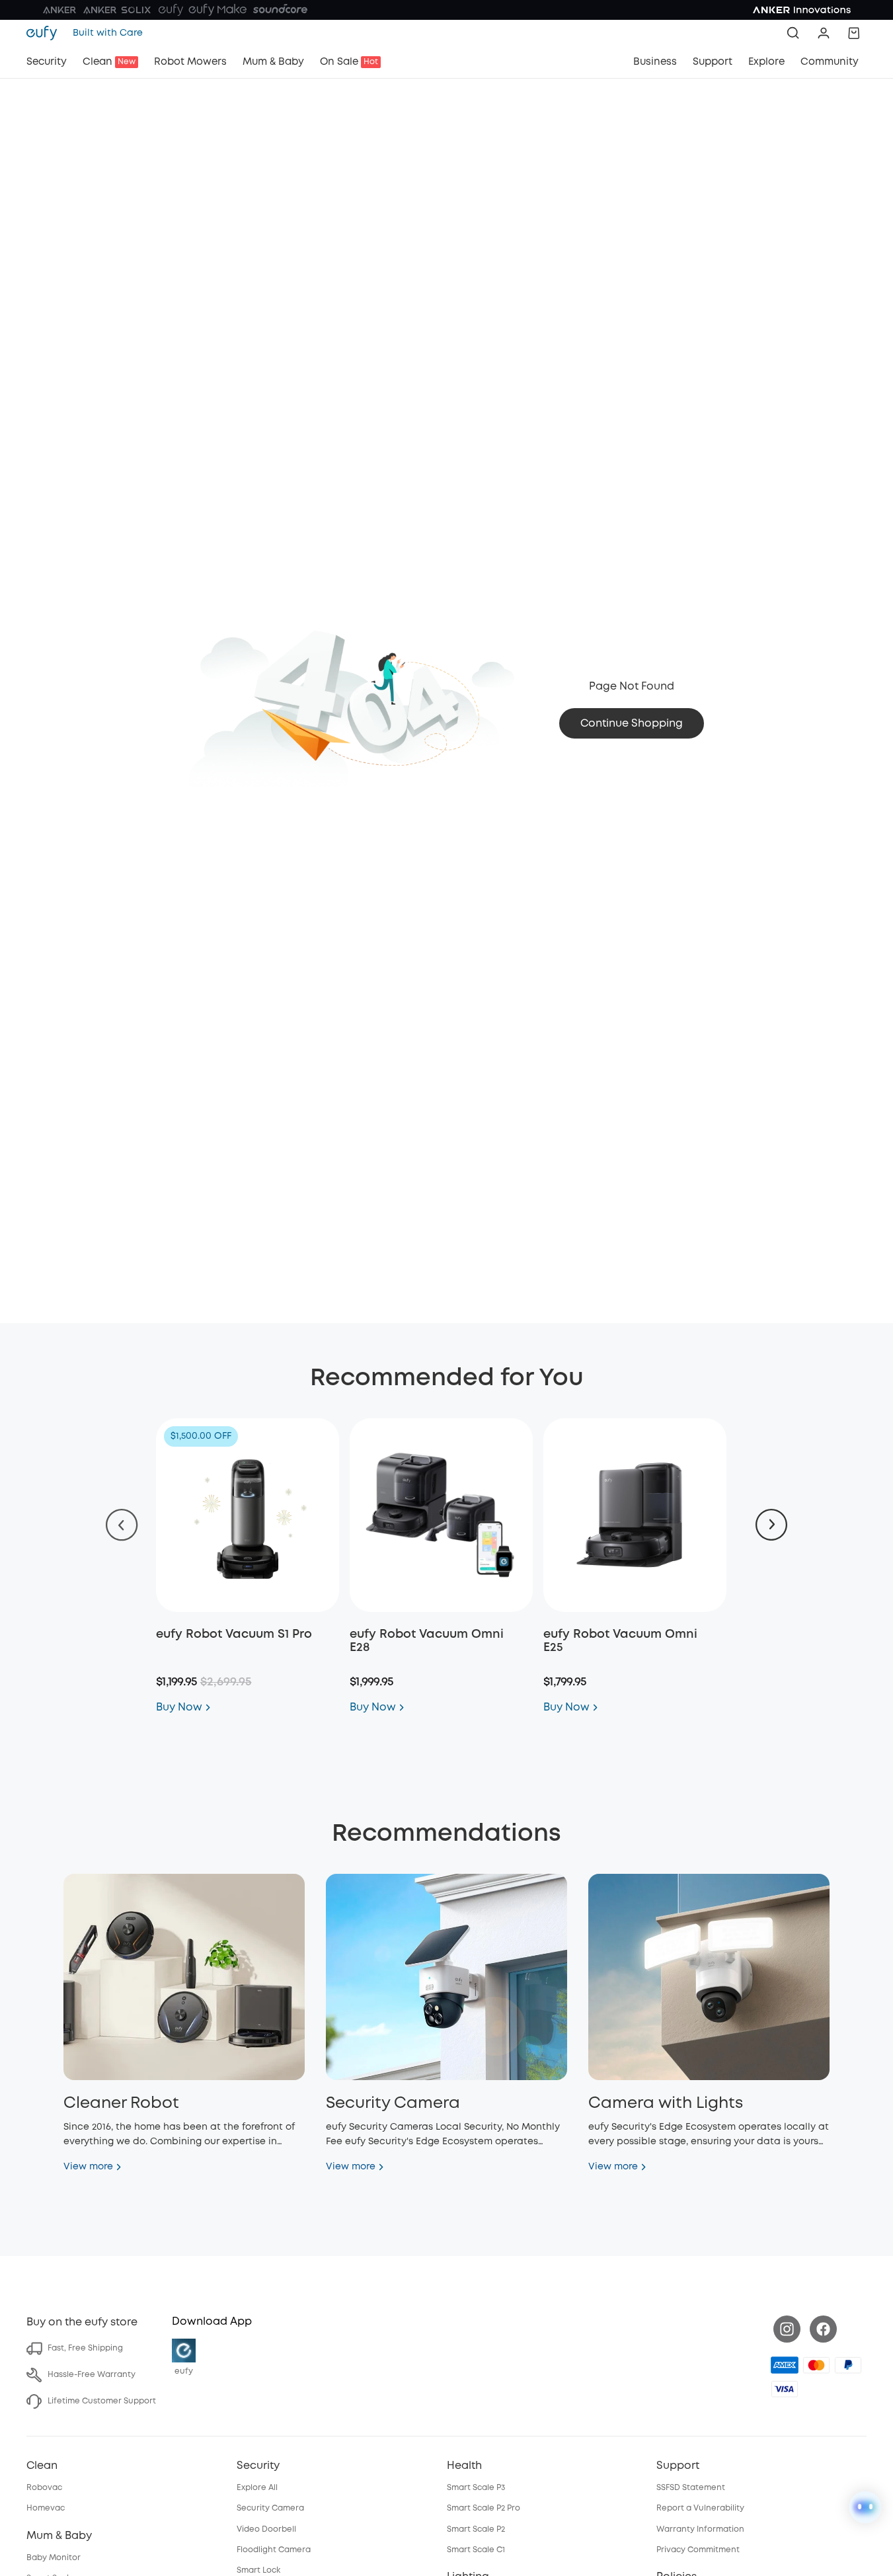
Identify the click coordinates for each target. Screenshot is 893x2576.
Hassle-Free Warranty (92, 2375)
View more (88, 2167)
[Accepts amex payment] (785, 2365)
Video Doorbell (266, 2529)
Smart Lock (258, 2570)
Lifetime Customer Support (102, 2401)
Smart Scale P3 (476, 2488)
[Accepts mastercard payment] (816, 2365)
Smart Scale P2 (476, 2529)
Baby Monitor (54, 2558)
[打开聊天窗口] (865, 2507)
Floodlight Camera (274, 2550)
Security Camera (270, 2508)
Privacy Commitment (698, 2550)
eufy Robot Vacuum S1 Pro (234, 1634)
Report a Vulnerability (700, 2508)
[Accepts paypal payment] (848, 2365)
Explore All (257, 2488)
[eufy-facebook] (823, 2329)
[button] (824, 33)
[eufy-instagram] (787, 2329)
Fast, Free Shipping (85, 2348)
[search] (793, 33)
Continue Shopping (632, 724)
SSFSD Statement (691, 2488)
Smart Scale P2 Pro (484, 2508)
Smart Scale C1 (476, 2550)
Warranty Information (700, 2529)
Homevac (46, 2508)
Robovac (44, 2488)
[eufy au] (46, 33)
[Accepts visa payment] (785, 2389)
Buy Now (179, 1708)
